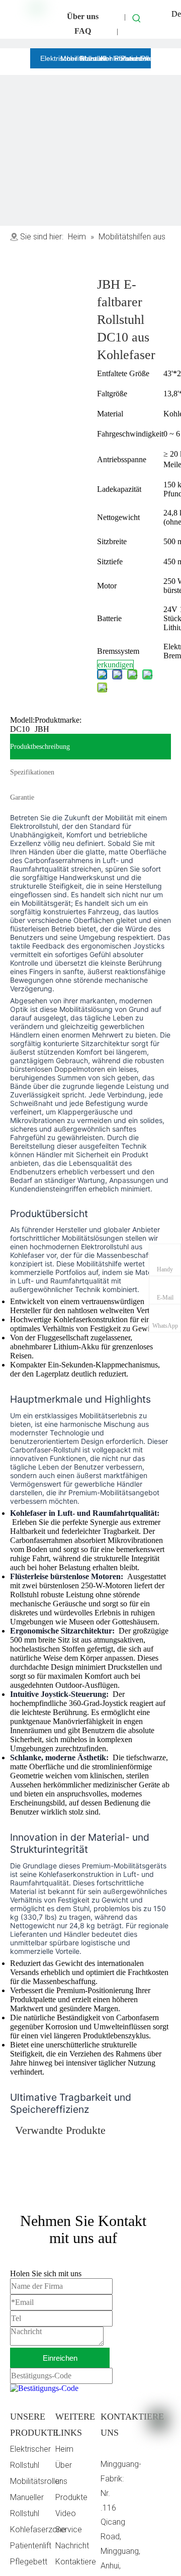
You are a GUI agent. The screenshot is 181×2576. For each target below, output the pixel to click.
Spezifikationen (32, 772)
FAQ (83, 31)
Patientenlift (31, 2546)
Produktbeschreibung (40, 747)
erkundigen (115, 665)
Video (66, 2513)
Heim (64, 2449)
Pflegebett (29, 2562)
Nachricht (72, 2546)
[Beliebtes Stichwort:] (137, 18)
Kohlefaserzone (38, 2529)
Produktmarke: (58, 720)
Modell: (22, 720)
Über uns (83, 16)
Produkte (71, 2497)
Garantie (22, 797)
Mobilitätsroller (36, 2481)
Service (69, 2529)
